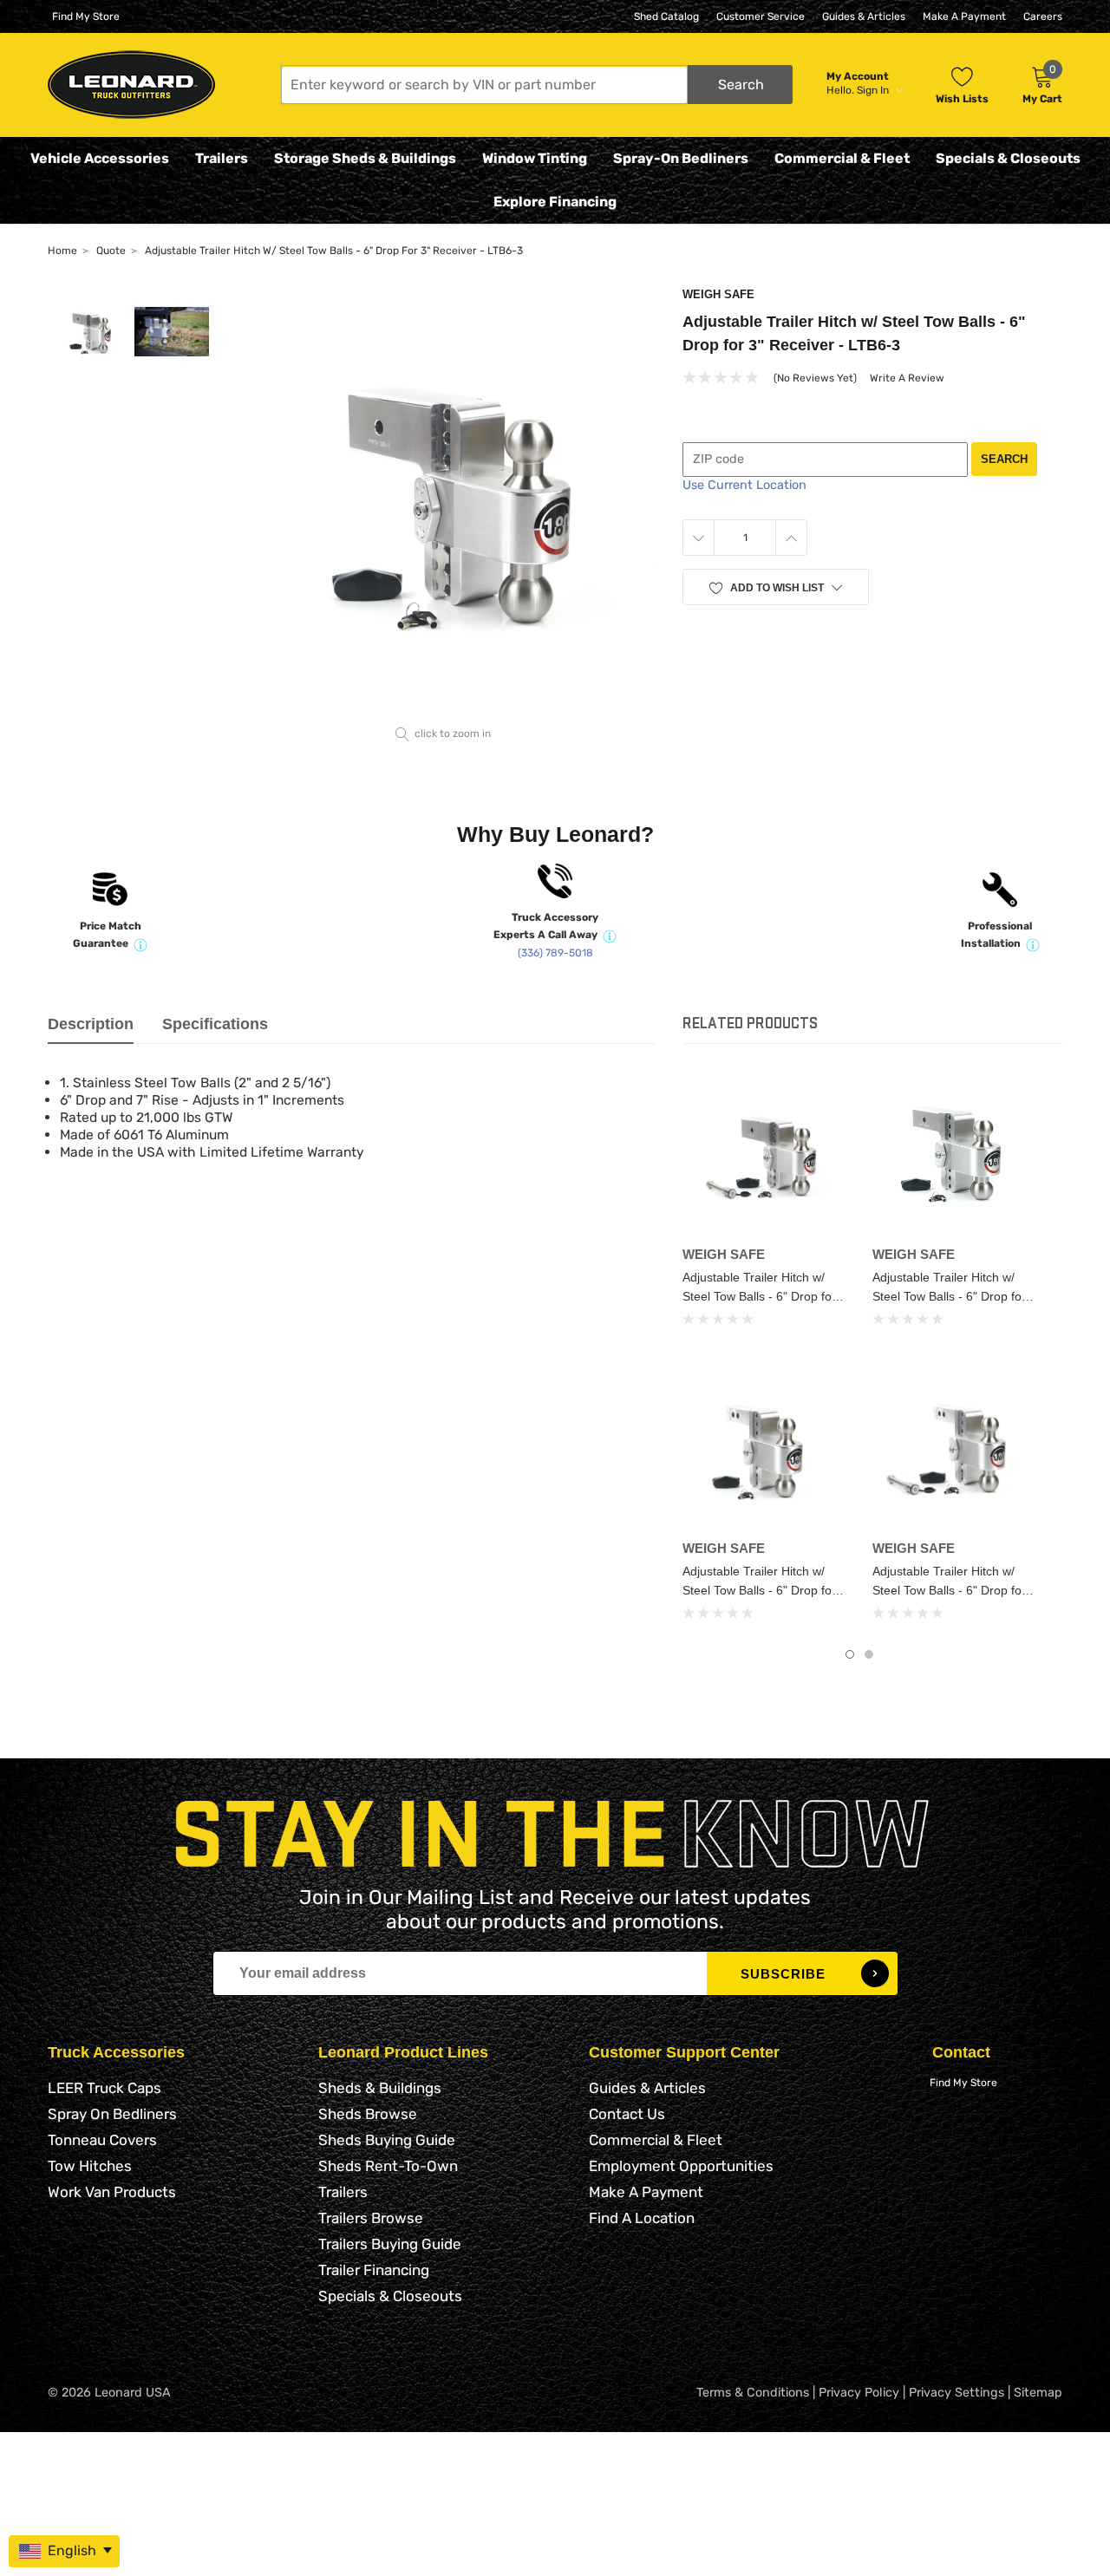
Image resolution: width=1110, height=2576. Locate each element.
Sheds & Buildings (380, 2088)
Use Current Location (744, 485)
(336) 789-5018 (555, 953)
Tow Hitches (90, 2166)
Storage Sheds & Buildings (365, 158)
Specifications (215, 1024)
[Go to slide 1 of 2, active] (850, 1654)
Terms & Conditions (753, 2393)
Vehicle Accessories (100, 158)
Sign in (874, 90)
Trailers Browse (371, 2218)
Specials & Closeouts (1008, 158)
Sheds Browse (368, 2114)
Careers (1043, 16)
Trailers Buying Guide (390, 2244)
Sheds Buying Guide (387, 2140)
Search (1004, 459)
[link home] (131, 85)
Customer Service (761, 16)
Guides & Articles (864, 16)
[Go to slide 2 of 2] (869, 1654)
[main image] (444, 503)
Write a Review (907, 378)
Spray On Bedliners (112, 2114)
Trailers (222, 158)
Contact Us (627, 2114)
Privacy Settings (957, 2393)
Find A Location (642, 2218)
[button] (537, 85)
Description (91, 1024)
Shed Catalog (666, 16)
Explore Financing (555, 202)
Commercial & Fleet (842, 158)
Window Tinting (535, 158)
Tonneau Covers (102, 2140)
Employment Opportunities (681, 2166)
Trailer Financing (374, 2270)
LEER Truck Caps (104, 2088)
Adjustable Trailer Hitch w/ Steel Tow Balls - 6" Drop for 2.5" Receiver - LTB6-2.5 (949, 1296)
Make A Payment (964, 16)
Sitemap (1038, 2393)
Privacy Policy (859, 2393)
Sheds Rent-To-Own (388, 2166)
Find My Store (86, 16)
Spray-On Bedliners (681, 158)
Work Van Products (112, 2192)
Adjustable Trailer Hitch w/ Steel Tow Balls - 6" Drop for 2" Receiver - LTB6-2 (759, 1590)
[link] (764, 1156)
